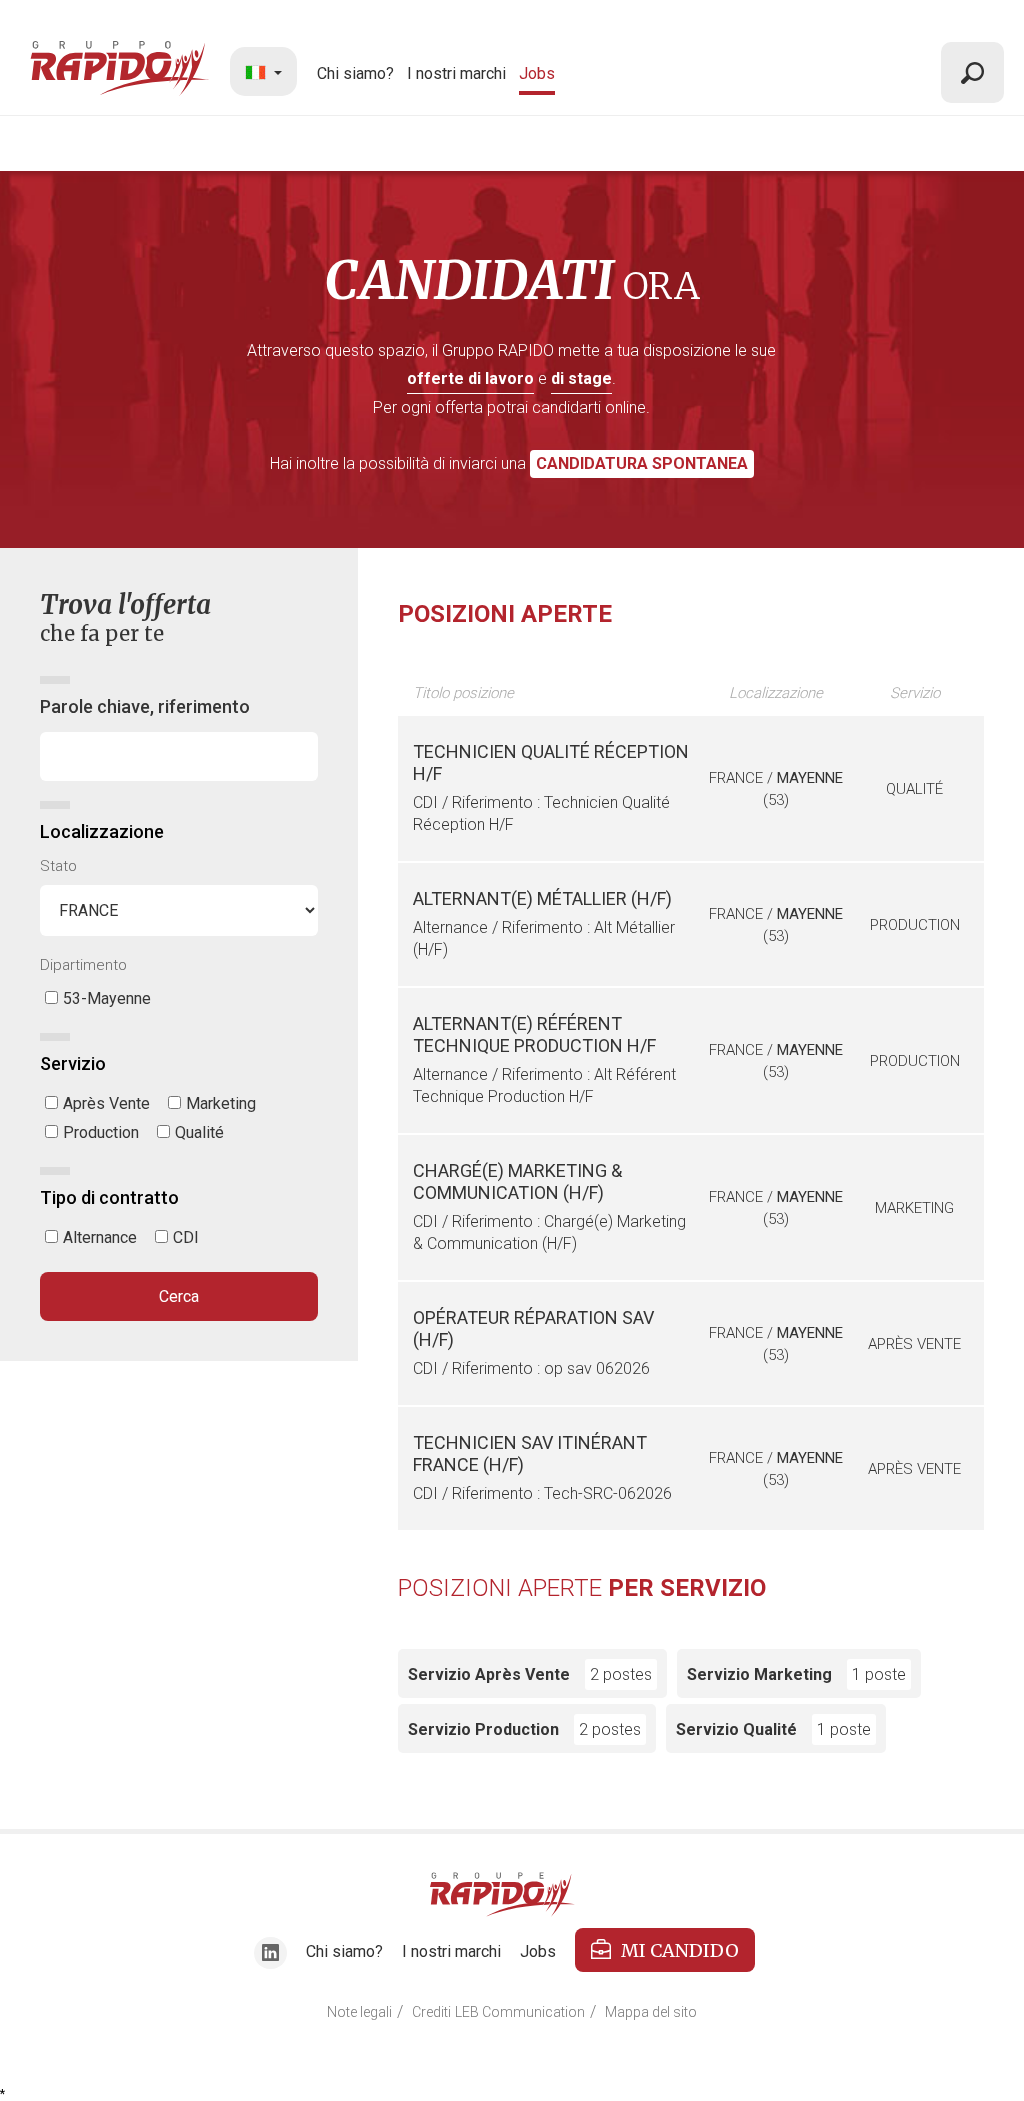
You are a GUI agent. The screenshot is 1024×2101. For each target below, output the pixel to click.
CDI (186, 1237)
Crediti (431, 2012)
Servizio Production (524, 1729)
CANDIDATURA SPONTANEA (642, 463)
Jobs (537, 73)
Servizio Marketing (796, 1674)
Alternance (100, 1237)
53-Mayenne (107, 998)
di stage (581, 378)
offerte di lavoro (470, 378)
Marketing (221, 1103)
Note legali (359, 2012)
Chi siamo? (355, 73)
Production (101, 1132)
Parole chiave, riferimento (145, 706)
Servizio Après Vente (530, 1674)
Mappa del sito (651, 2012)
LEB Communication (520, 2012)
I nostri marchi (456, 73)
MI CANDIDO (680, 1950)
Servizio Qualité (773, 1729)
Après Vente (106, 1103)
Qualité (199, 1132)
